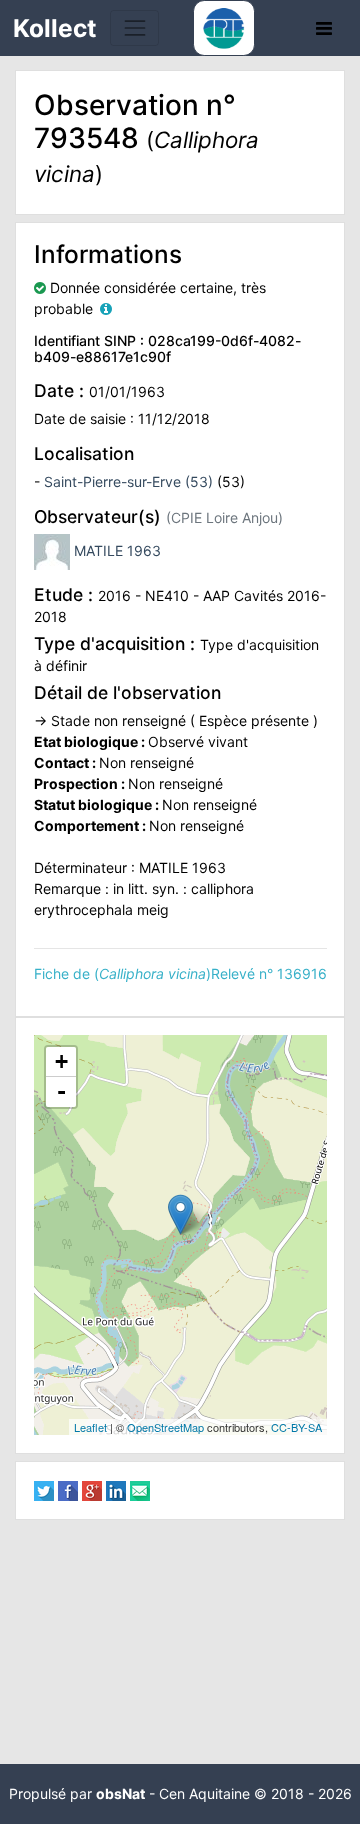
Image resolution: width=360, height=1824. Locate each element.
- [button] (61, 1091)
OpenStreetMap (165, 1427)
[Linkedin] (116, 1489)
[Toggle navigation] (134, 27)
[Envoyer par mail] (140, 1489)
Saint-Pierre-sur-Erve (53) (128, 481)
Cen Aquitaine (204, 1793)
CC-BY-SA (296, 1427)
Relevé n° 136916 (269, 973)
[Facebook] (68, 1489)
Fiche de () (122, 973)
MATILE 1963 (117, 550)
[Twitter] (44, 1489)
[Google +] (92, 1489)
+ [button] (61, 1061)
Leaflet (90, 1427)
